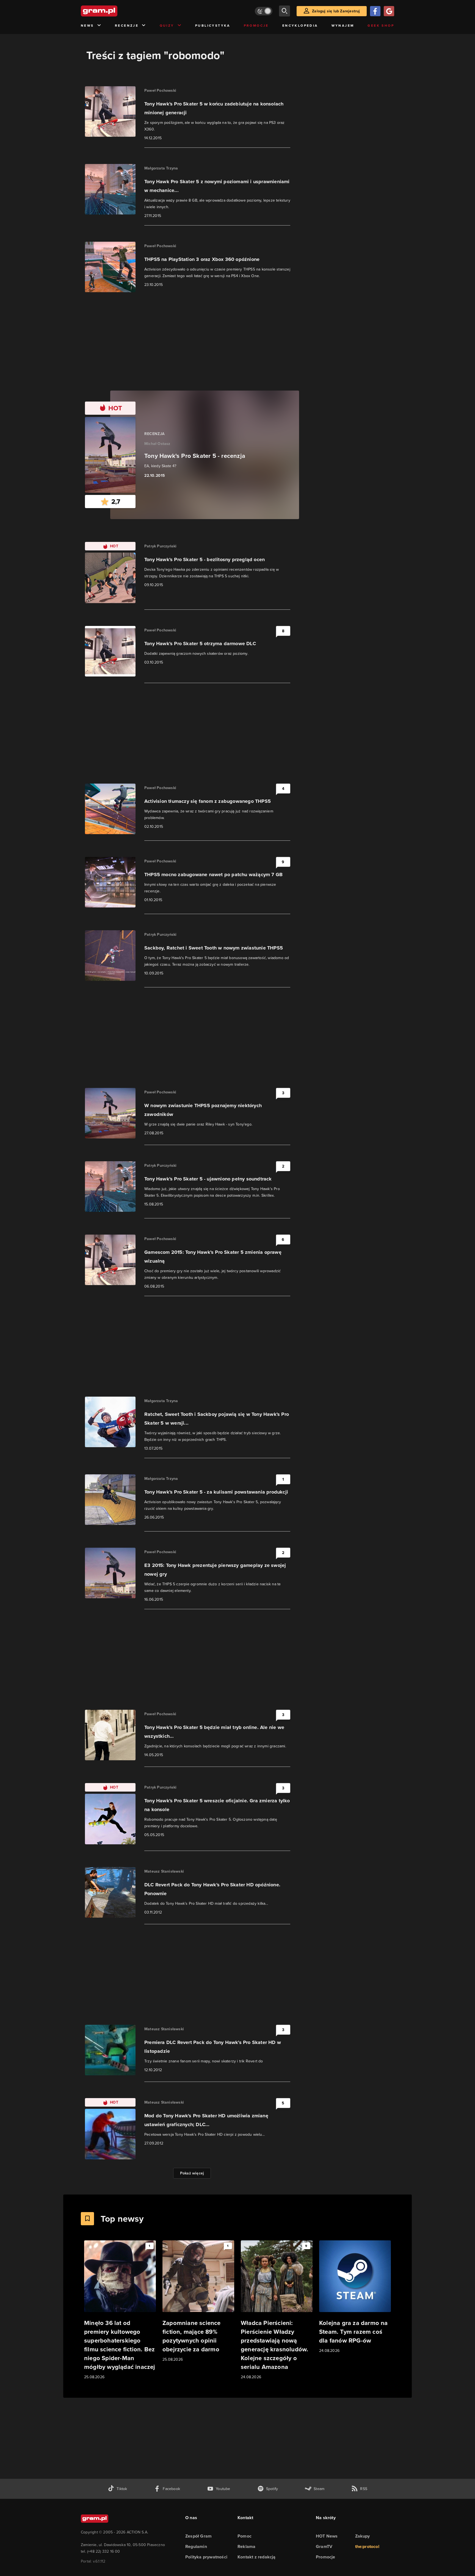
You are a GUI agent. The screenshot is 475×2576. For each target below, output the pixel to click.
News (87, 26)
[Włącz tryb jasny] (264, 11)
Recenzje (127, 26)
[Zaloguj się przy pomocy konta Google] (389, 11)
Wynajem (343, 26)
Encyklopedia (300, 26)
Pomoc (245, 2536)
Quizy (167, 26)
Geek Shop (381, 26)
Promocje (256, 26)
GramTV (324, 2546)
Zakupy (363, 2536)
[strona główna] (113, 11)
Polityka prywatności (206, 2557)
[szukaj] (285, 11)
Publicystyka (213, 26)
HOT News (327, 2536)
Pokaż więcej (192, 2173)
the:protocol (367, 2546)
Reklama (246, 2546)
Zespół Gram (198, 2536)
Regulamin (196, 2546)
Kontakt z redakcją (257, 2557)
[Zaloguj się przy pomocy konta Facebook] (375, 11)
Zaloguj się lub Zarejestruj (336, 11)
